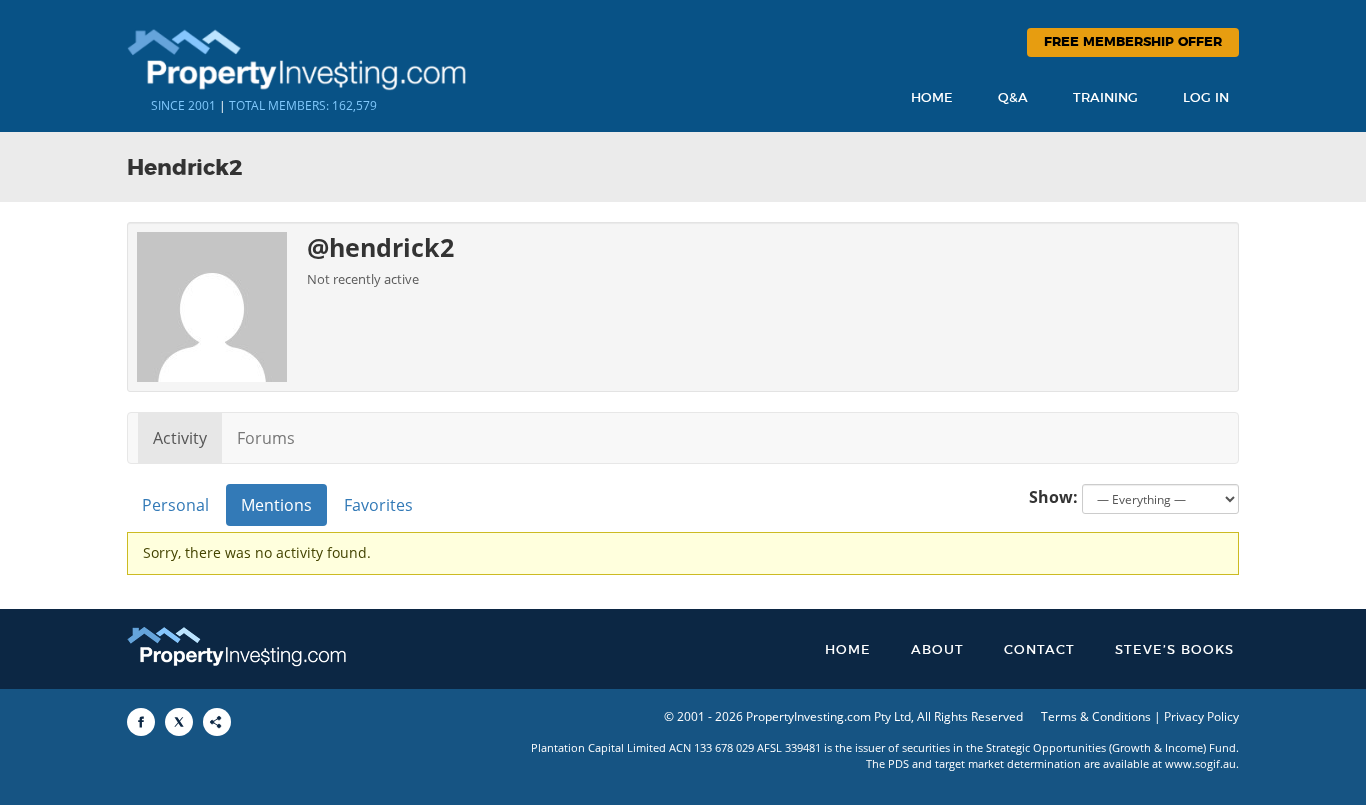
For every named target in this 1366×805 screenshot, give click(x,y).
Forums (266, 438)
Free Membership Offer (1133, 42)
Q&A (1013, 98)
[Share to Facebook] (141, 722)
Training (1105, 98)
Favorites (378, 505)
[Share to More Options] (217, 722)
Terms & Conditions (1096, 716)
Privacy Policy (1201, 716)
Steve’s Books (1174, 650)
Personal (175, 505)
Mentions (276, 505)
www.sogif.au (1200, 763)
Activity (180, 438)
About (937, 650)
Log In (1206, 98)
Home (932, 98)
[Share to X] (179, 722)
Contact (1039, 650)
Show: (1053, 497)
